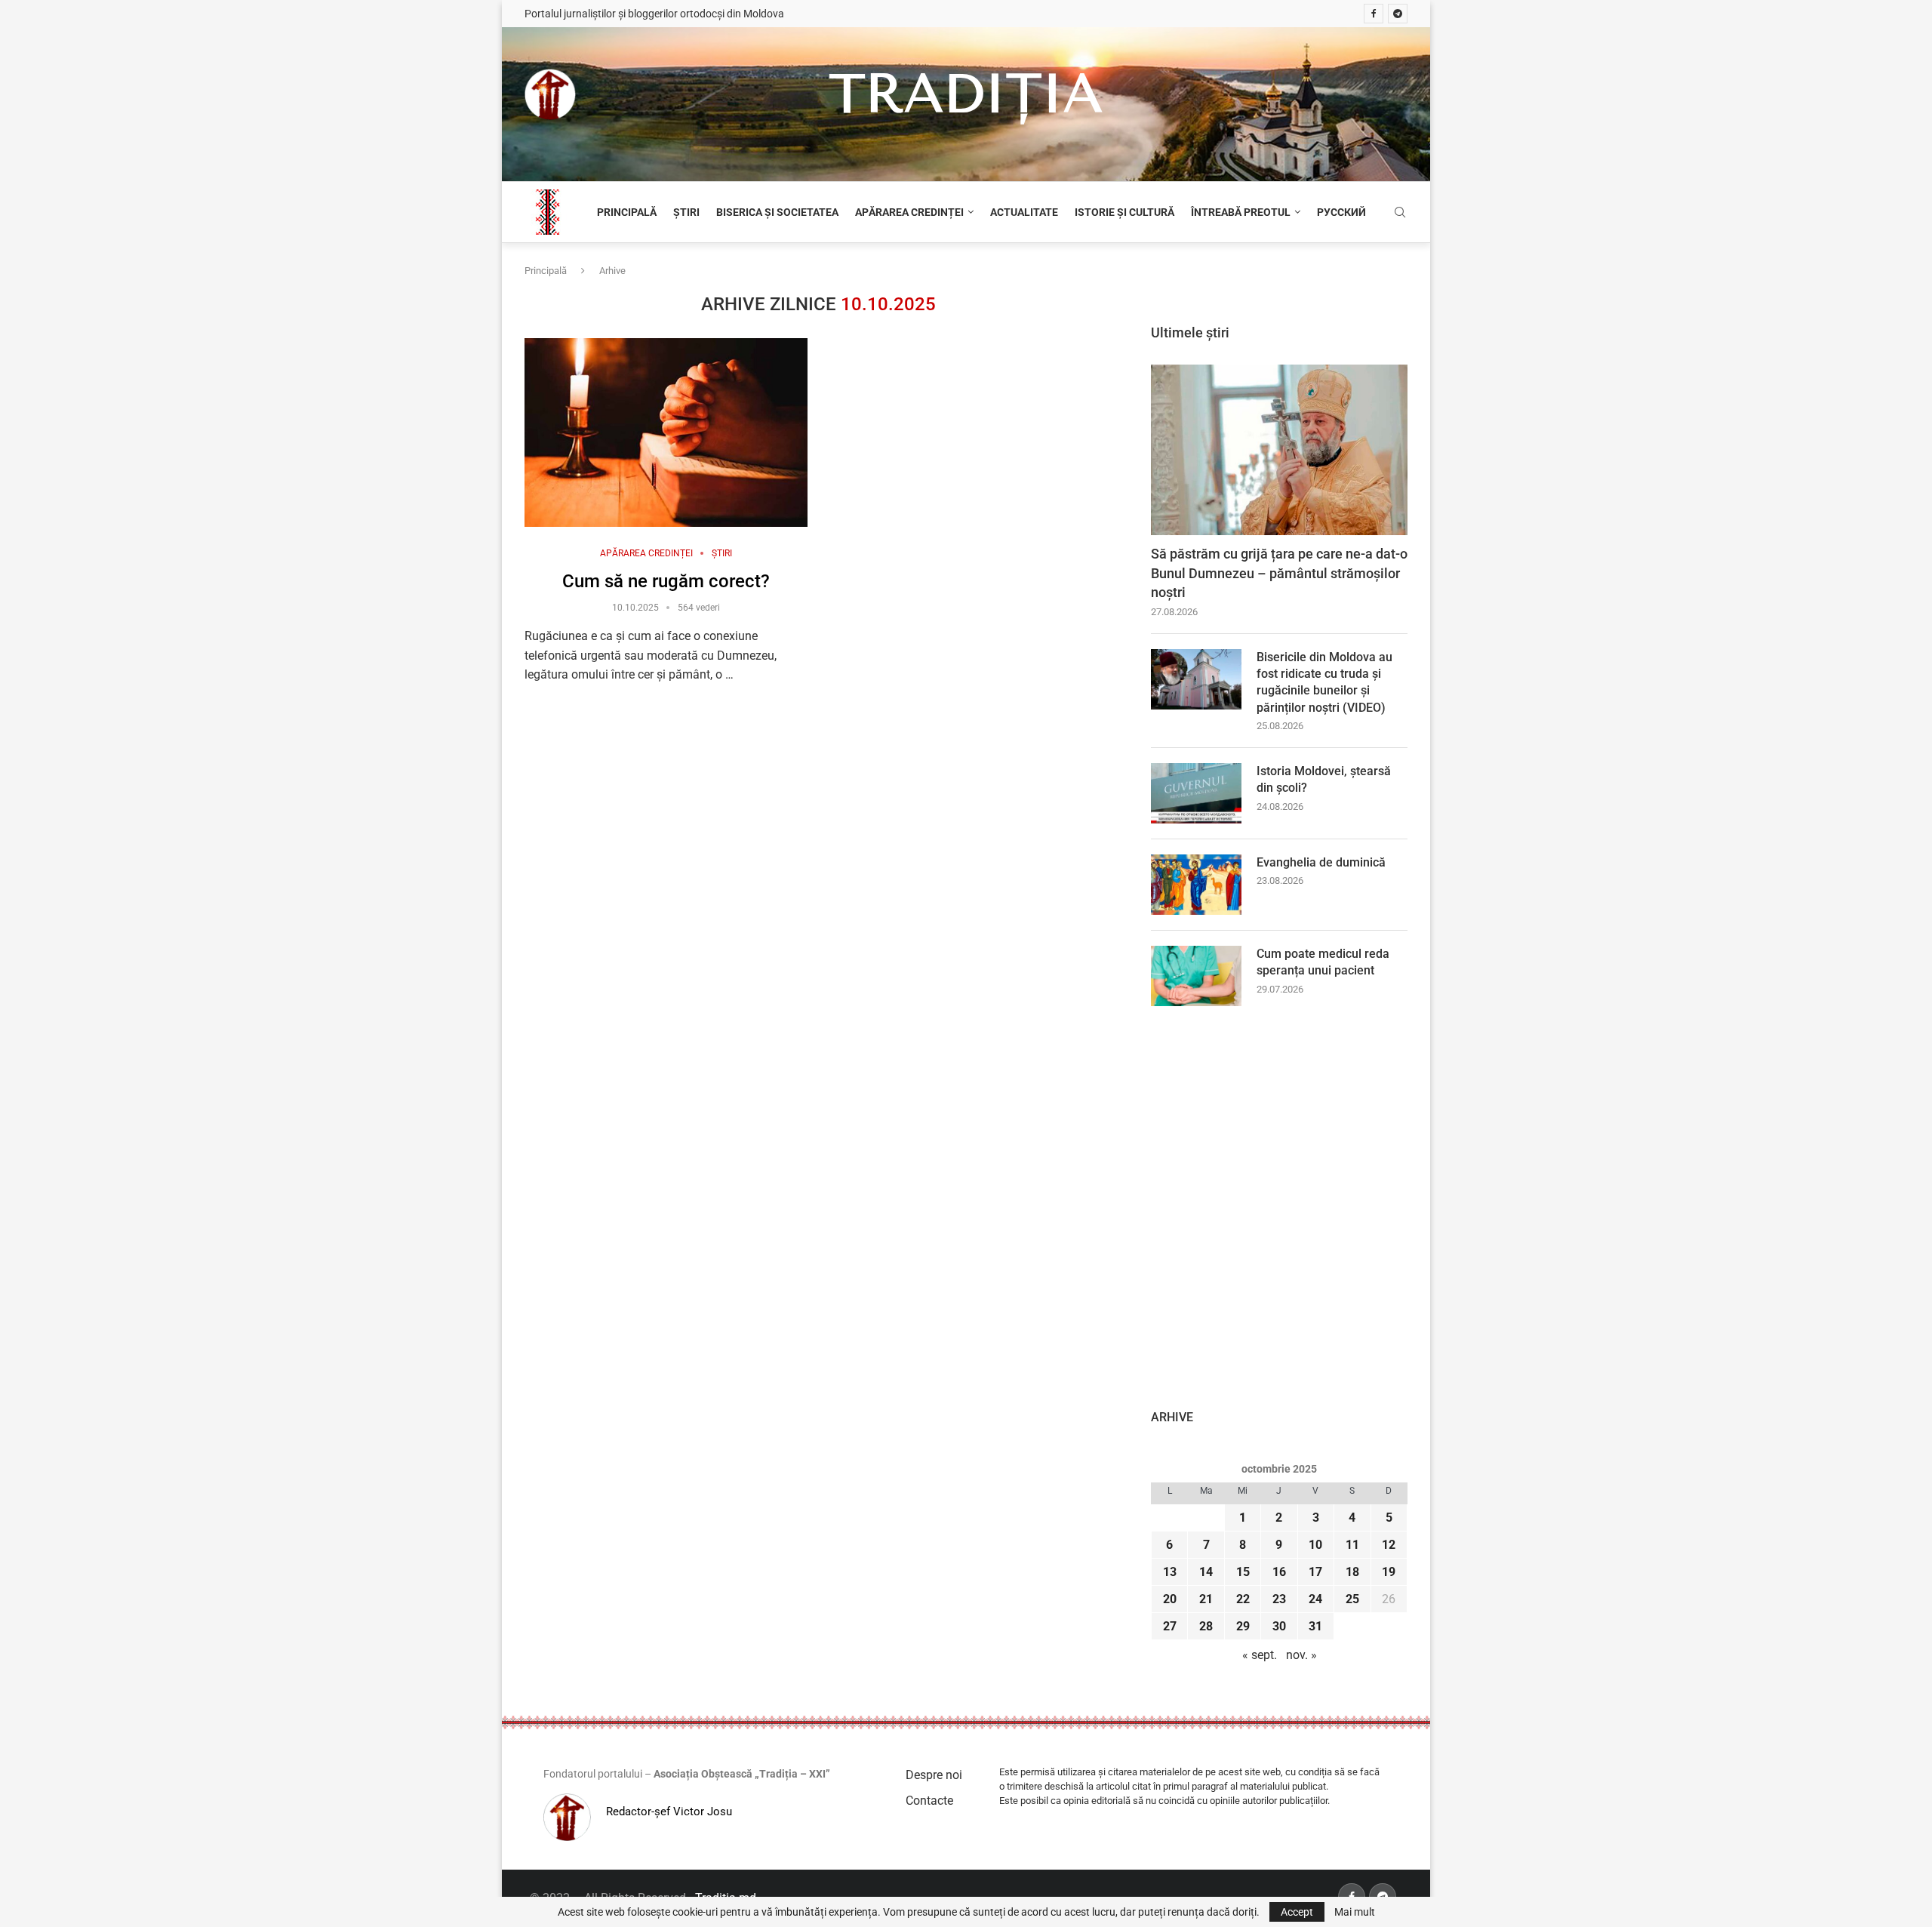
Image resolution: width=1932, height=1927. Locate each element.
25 (1352, 1599)
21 (1206, 1599)
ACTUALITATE (1024, 212)
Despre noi (934, 1775)
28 (1206, 1626)
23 (1279, 1599)
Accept (1297, 1912)
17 (1315, 1572)
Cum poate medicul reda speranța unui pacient (1323, 962)
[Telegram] (1398, 14)
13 (1170, 1572)
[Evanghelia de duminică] (1196, 885)
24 (1315, 1599)
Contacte (929, 1801)
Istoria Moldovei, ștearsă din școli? (1324, 779)
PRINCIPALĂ (627, 212)
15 (1243, 1572)
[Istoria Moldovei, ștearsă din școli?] (1196, 793)
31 (1315, 1626)
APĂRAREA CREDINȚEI (909, 212)
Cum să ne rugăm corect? (666, 581)
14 (1206, 1572)
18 (1352, 1572)
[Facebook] (1374, 14)
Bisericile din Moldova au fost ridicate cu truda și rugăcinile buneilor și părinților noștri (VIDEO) (1324, 682)
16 (1279, 1572)
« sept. (1260, 1655)
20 (1170, 1599)
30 (1279, 1626)
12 (1389, 1545)
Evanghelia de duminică (1321, 862)
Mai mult (1355, 1912)
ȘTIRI (686, 212)
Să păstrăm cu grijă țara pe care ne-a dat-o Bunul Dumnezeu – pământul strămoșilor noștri (1279, 573)
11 (1352, 1545)
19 (1389, 1572)
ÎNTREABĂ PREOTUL (1241, 212)
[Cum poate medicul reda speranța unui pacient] (1196, 976)
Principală (546, 271)
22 (1243, 1599)
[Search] (1400, 213)
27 (1170, 1626)
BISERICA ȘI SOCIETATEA (777, 212)
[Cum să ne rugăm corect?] (666, 432)
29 (1243, 1626)
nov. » (1301, 1655)
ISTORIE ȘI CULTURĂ (1124, 212)
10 (1315, 1545)
